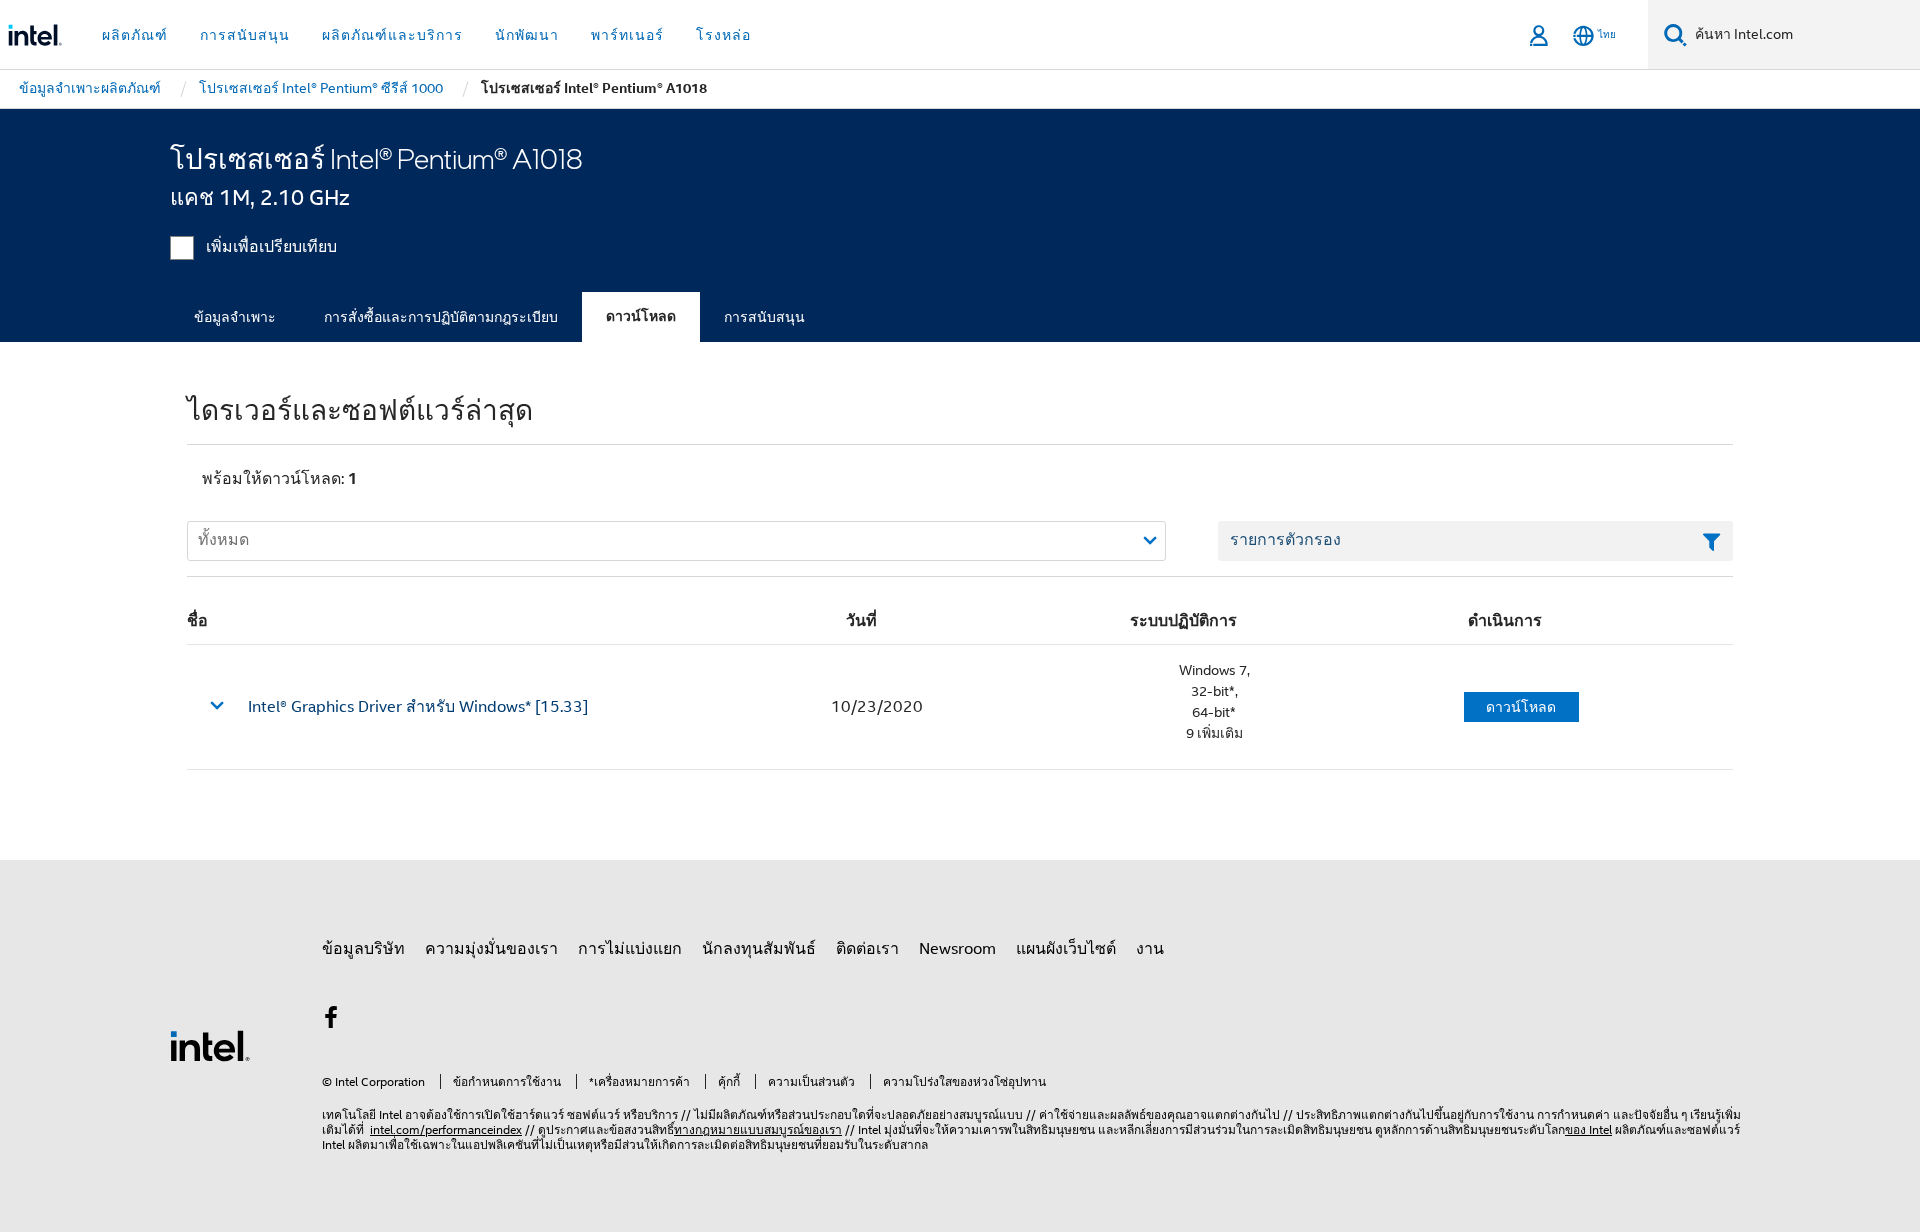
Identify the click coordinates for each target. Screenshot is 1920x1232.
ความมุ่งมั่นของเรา (491, 949)
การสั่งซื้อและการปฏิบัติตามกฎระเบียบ (441, 317)
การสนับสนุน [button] (245, 35)
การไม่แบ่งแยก (630, 949)
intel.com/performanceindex (446, 1129)
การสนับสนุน (764, 317)
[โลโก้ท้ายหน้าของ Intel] (210, 1045)
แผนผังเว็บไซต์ (1066, 949)
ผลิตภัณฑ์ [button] (135, 35)
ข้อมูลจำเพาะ (235, 317)
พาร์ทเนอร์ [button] (627, 35)
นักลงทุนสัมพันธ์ (759, 949)
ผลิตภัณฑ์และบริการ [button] (392, 35)
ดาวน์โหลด (641, 316)
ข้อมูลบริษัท (363, 949)
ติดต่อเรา (867, 949)
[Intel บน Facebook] (331, 1021)
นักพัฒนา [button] (527, 35)
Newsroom (957, 949)
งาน (1150, 949)
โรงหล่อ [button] (723, 35)
